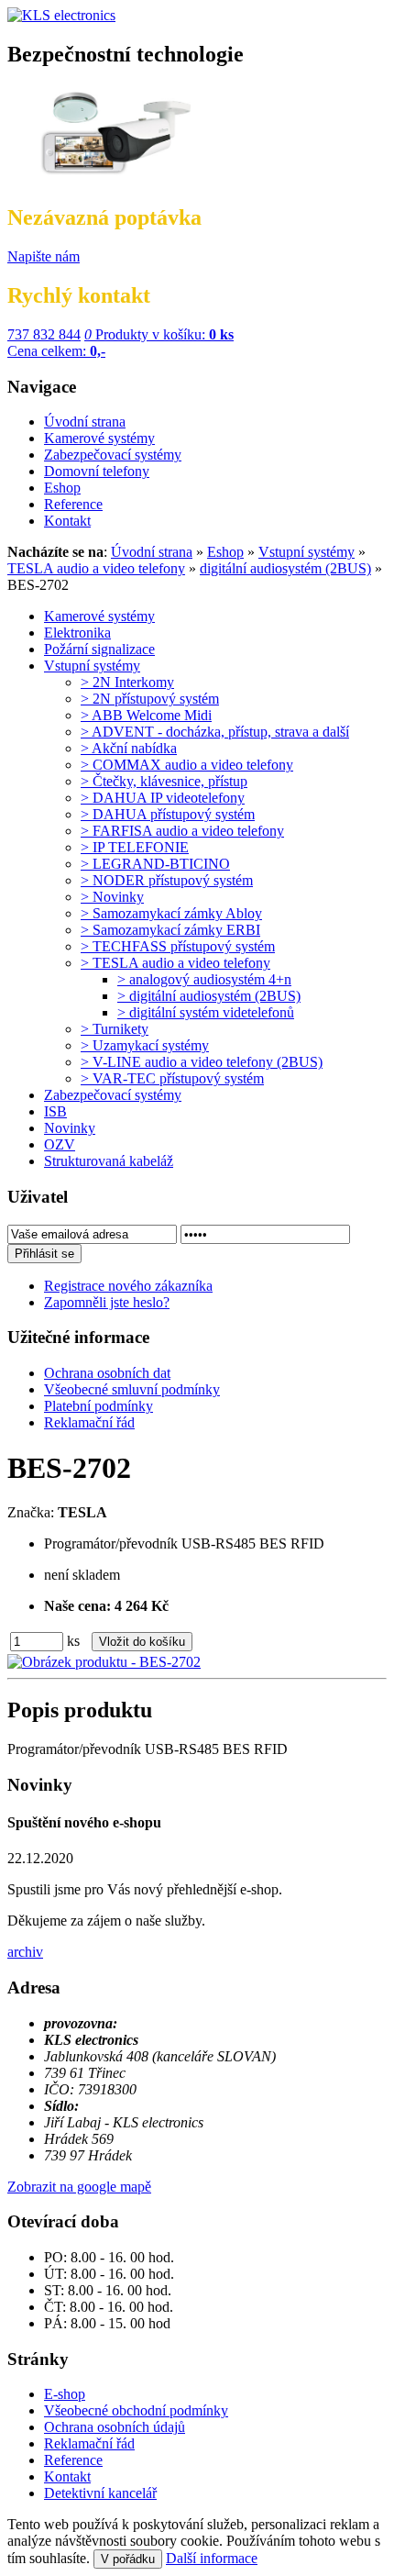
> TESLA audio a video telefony (175, 963)
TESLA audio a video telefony (96, 568)
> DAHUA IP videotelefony (163, 798)
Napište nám (44, 256)
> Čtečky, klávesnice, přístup (164, 781)
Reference (73, 2460)
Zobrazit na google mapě (79, 2187)
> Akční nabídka (129, 748)
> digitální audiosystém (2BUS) (209, 996)
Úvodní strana (152, 552)
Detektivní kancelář (100, 2493)
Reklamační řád (89, 2443)
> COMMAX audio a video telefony (187, 765)
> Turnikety (115, 1029)
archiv (25, 1952)
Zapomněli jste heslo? (107, 1302)
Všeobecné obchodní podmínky (136, 2410)
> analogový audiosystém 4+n (204, 979)
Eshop (225, 552)
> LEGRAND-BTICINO (155, 864)
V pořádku (128, 2559)
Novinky (70, 1128)
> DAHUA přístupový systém (168, 814)
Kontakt (67, 2476)
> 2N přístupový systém (150, 699)
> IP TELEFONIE (135, 847)
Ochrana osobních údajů (115, 2427)
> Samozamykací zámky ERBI (170, 930)
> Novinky (112, 897)
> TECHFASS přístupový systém (178, 946)
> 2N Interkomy (127, 682)
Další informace (212, 2558)
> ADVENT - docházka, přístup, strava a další (215, 732)
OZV (60, 1144)
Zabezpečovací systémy (113, 1095)
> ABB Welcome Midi (146, 715)
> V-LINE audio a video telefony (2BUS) (202, 1062)
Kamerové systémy (99, 616)
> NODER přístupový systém (167, 880)
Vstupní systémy (306, 552)
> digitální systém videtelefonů (206, 1012)
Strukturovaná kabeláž (109, 1161)
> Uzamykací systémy (145, 1045)
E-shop (65, 2394)
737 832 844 (44, 334)
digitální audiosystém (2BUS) (285, 568)
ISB (55, 1111)
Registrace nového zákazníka (128, 1286)
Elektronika (77, 633)
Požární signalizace (99, 649)
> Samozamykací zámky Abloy (171, 913)
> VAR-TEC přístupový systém (172, 1078)
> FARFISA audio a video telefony (182, 831)
